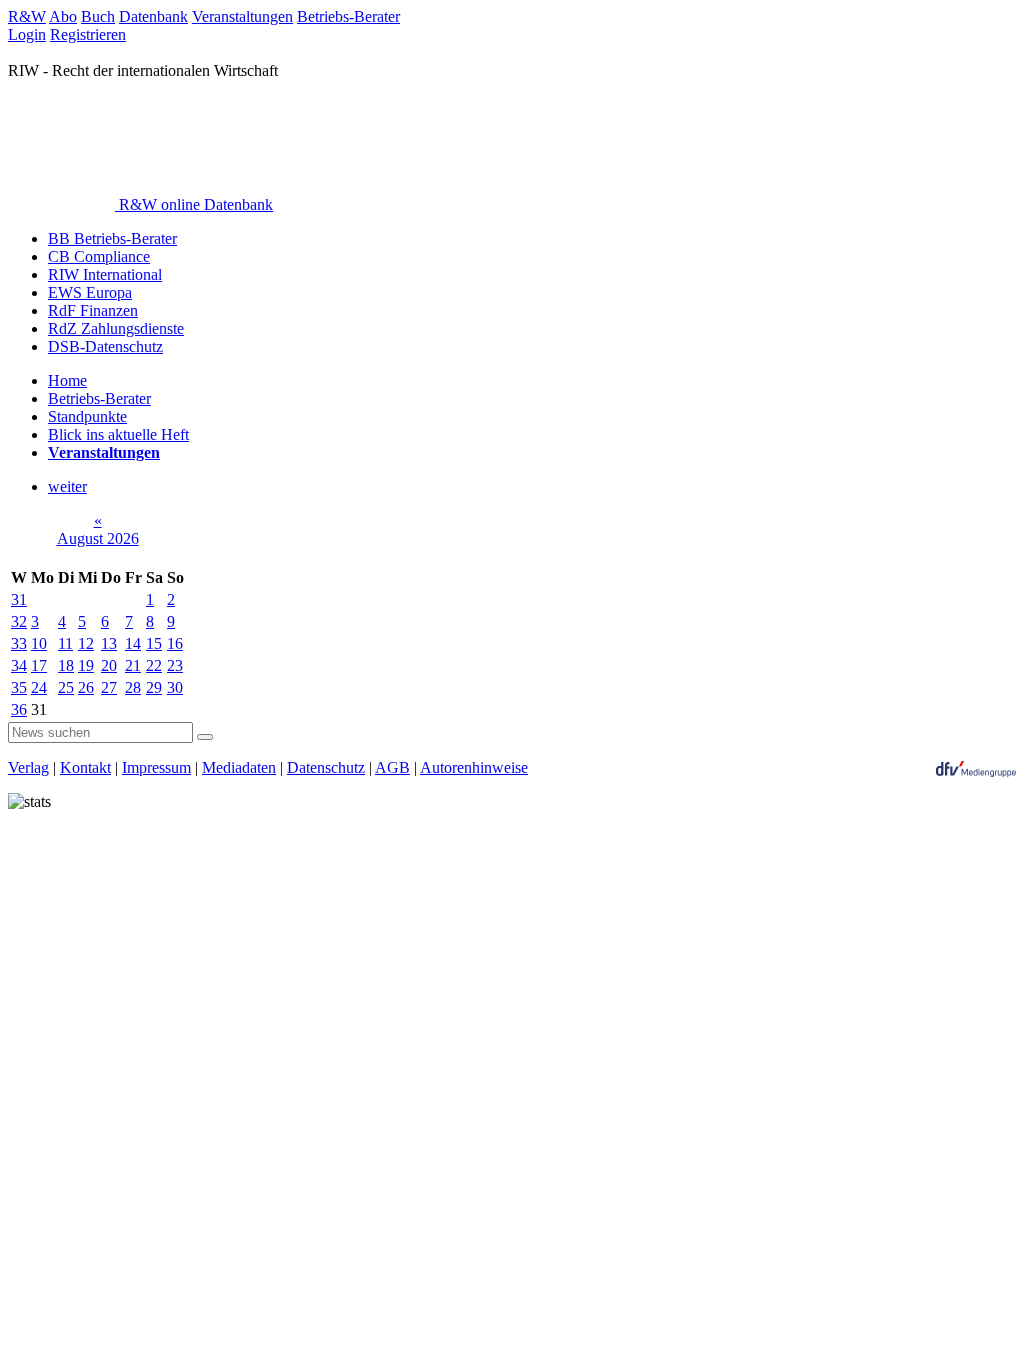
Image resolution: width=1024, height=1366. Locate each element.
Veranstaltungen (242, 16)
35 (19, 687)
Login (27, 34)
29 (154, 687)
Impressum (156, 767)
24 (39, 687)
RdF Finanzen (93, 310)
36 (19, 709)
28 (133, 687)
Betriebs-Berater (348, 16)
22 (154, 665)
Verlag (28, 767)
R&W (27, 16)
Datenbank (153, 16)
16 (175, 643)
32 (19, 621)
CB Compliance (99, 256)
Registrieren (88, 34)
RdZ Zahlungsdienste (116, 328)
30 (175, 687)
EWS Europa (90, 292)
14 (133, 643)
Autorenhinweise (474, 767)
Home (67, 380)
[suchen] (205, 737)
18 (66, 665)
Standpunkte (87, 416)
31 (19, 599)
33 (19, 643)
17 (39, 665)
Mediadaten (239, 767)
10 (39, 643)
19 (86, 665)
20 (109, 665)
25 (66, 687)
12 (86, 643)
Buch (98, 16)
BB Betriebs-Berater (112, 238)
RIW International (105, 274)
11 (65, 643)
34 (19, 665)
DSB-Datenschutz (105, 346)
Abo (63, 16)
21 (133, 665)
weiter (67, 486)
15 (154, 643)
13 (109, 643)
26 (86, 687)
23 (175, 665)
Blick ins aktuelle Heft (118, 434)
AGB (392, 767)
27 (109, 687)
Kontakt (85, 767)
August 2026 (98, 538)
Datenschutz (326, 767)
